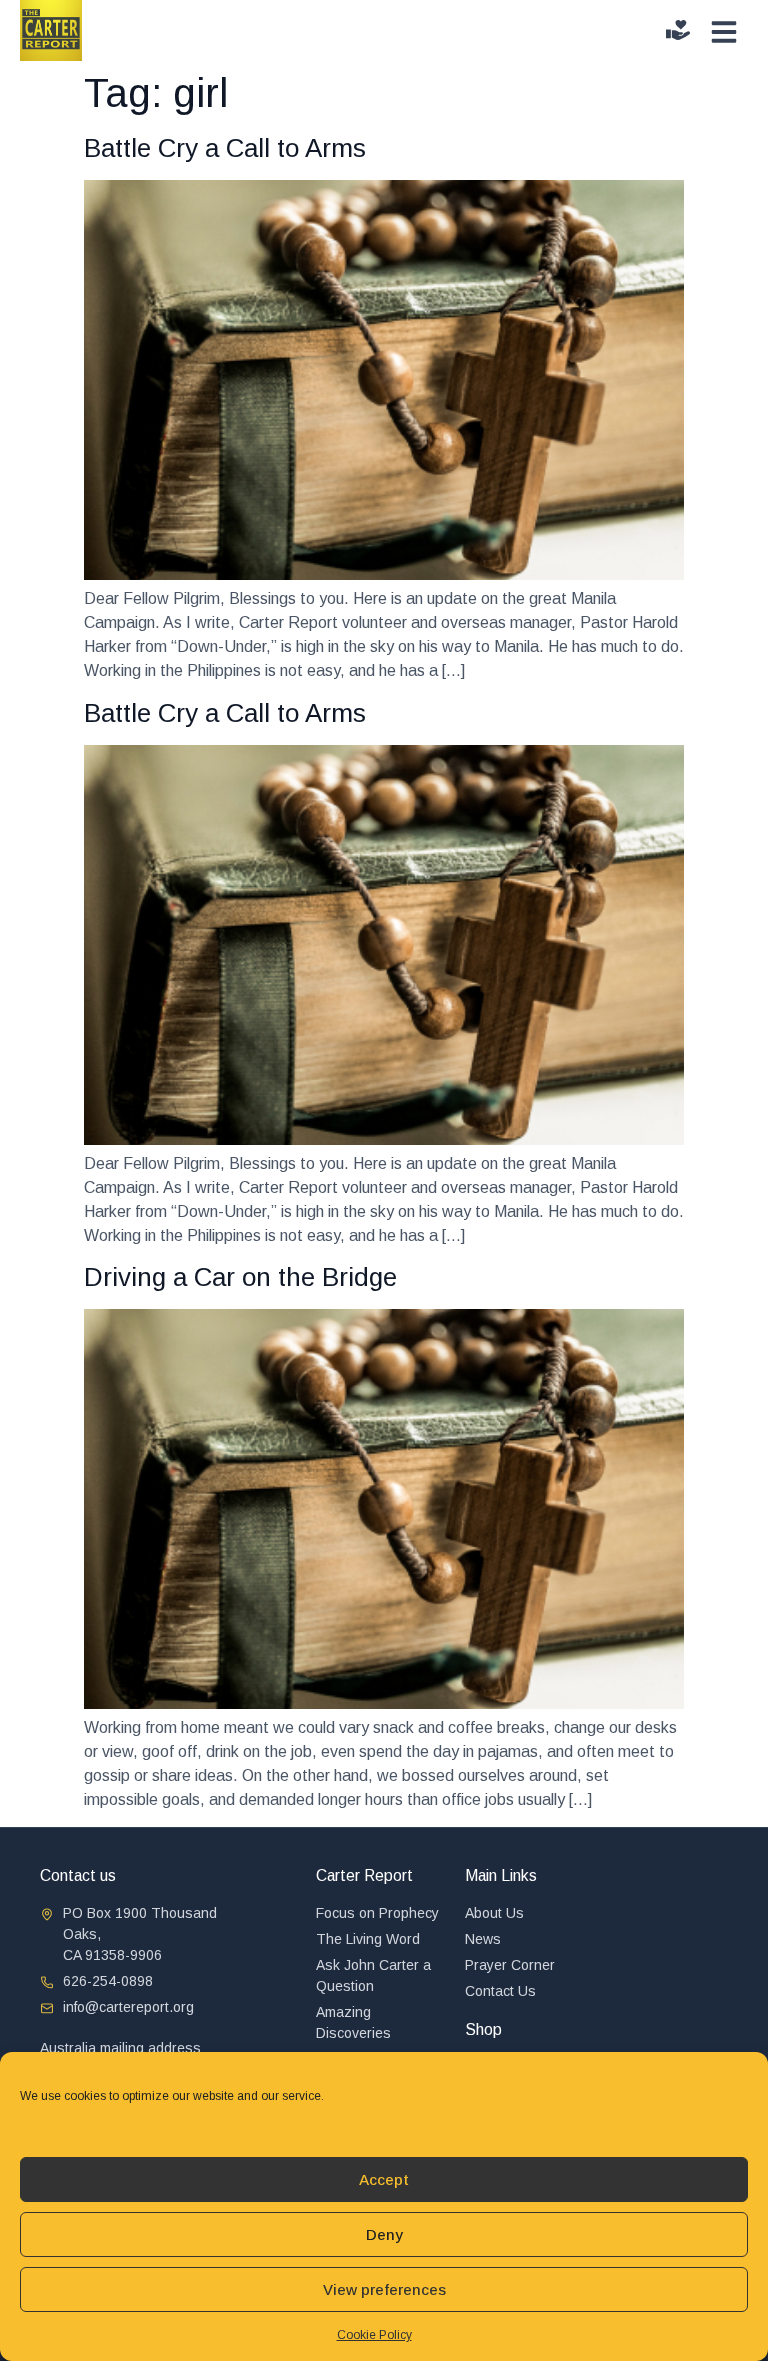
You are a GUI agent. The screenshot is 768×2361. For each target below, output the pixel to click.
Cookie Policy (374, 2335)
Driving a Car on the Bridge (240, 1277)
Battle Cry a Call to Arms (225, 148)
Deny (384, 2234)
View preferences (384, 2289)
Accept (384, 2179)
